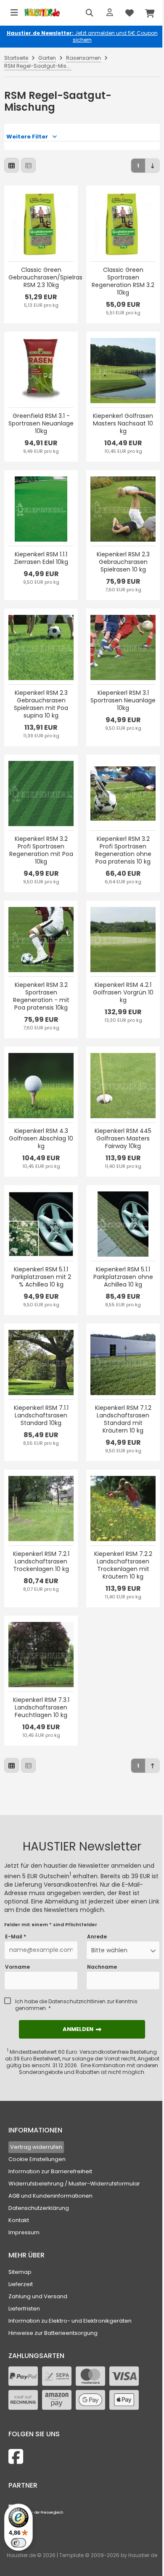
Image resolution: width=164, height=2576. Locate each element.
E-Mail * (16, 1937)
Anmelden (82, 2029)
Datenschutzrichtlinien (77, 2001)
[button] (123, 1950)
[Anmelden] (110, 13)
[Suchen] (90, 13)
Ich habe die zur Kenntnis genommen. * (76, 2005)
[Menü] (14, 13)
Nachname (102, 1967)
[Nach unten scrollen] (152, 166)
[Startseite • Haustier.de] (42, 13)
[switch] (19, 2543)
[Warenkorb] (150, 13)
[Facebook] (16, 2457)
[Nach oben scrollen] (152, 1766)
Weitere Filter (27, 137)
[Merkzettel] (130, 13)
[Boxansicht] (12, 165)
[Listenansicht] (28, 165)
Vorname (17, 1967)
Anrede (97, 1937)
